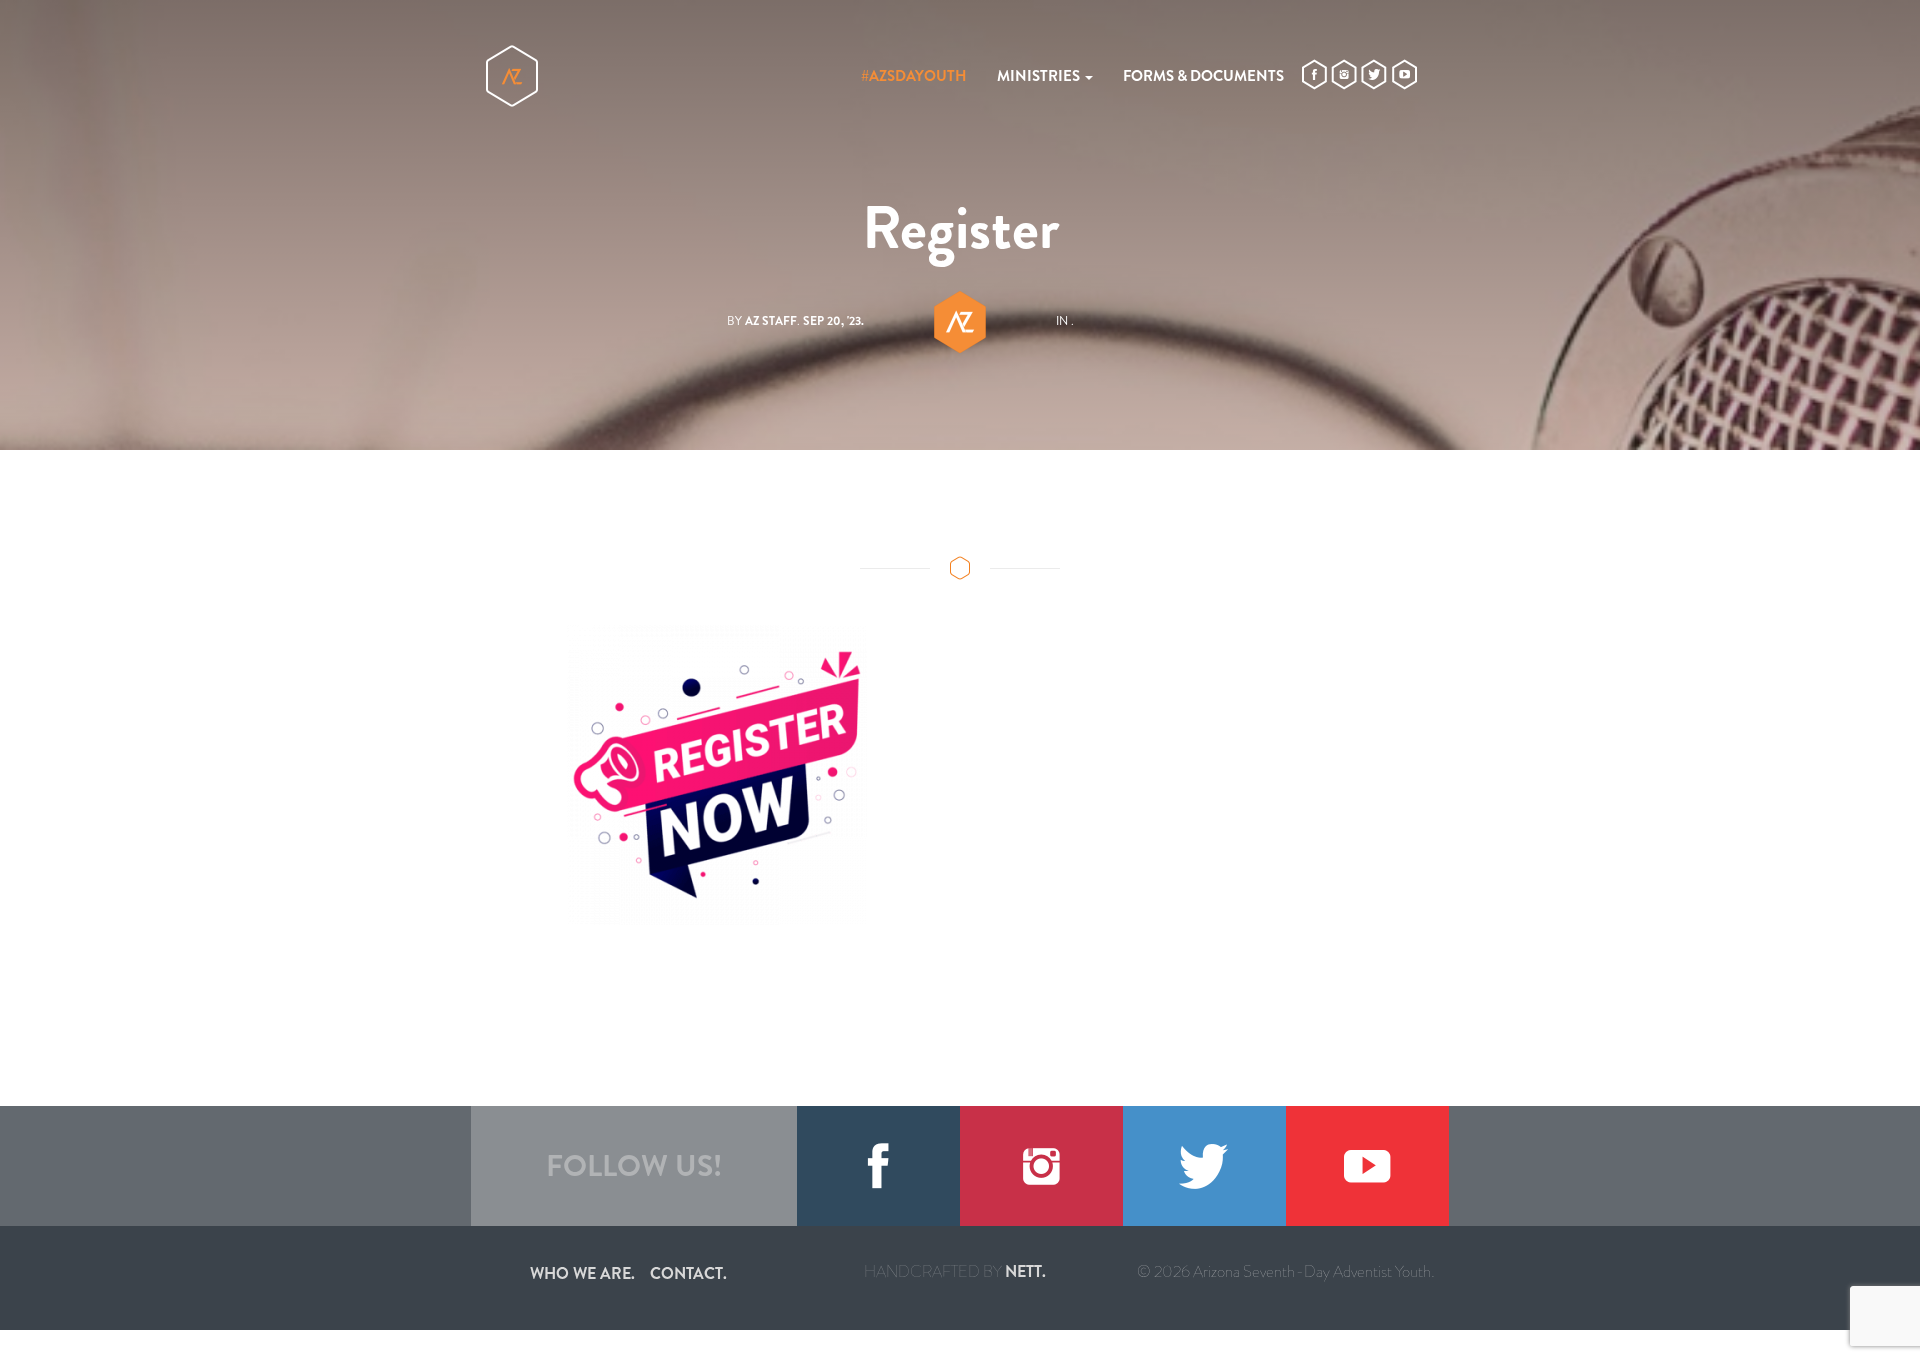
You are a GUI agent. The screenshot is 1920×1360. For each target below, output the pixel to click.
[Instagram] (1041, 1166)
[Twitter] (1204, 1166)
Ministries (1040, 76)
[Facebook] (878, 1166)
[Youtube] (1367, 1166)
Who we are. (582, 1273)
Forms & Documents (1203, 76)
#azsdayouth (914, 76)
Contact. (688, 1273)
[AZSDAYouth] (512, 76)
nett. (1025, 1271)
